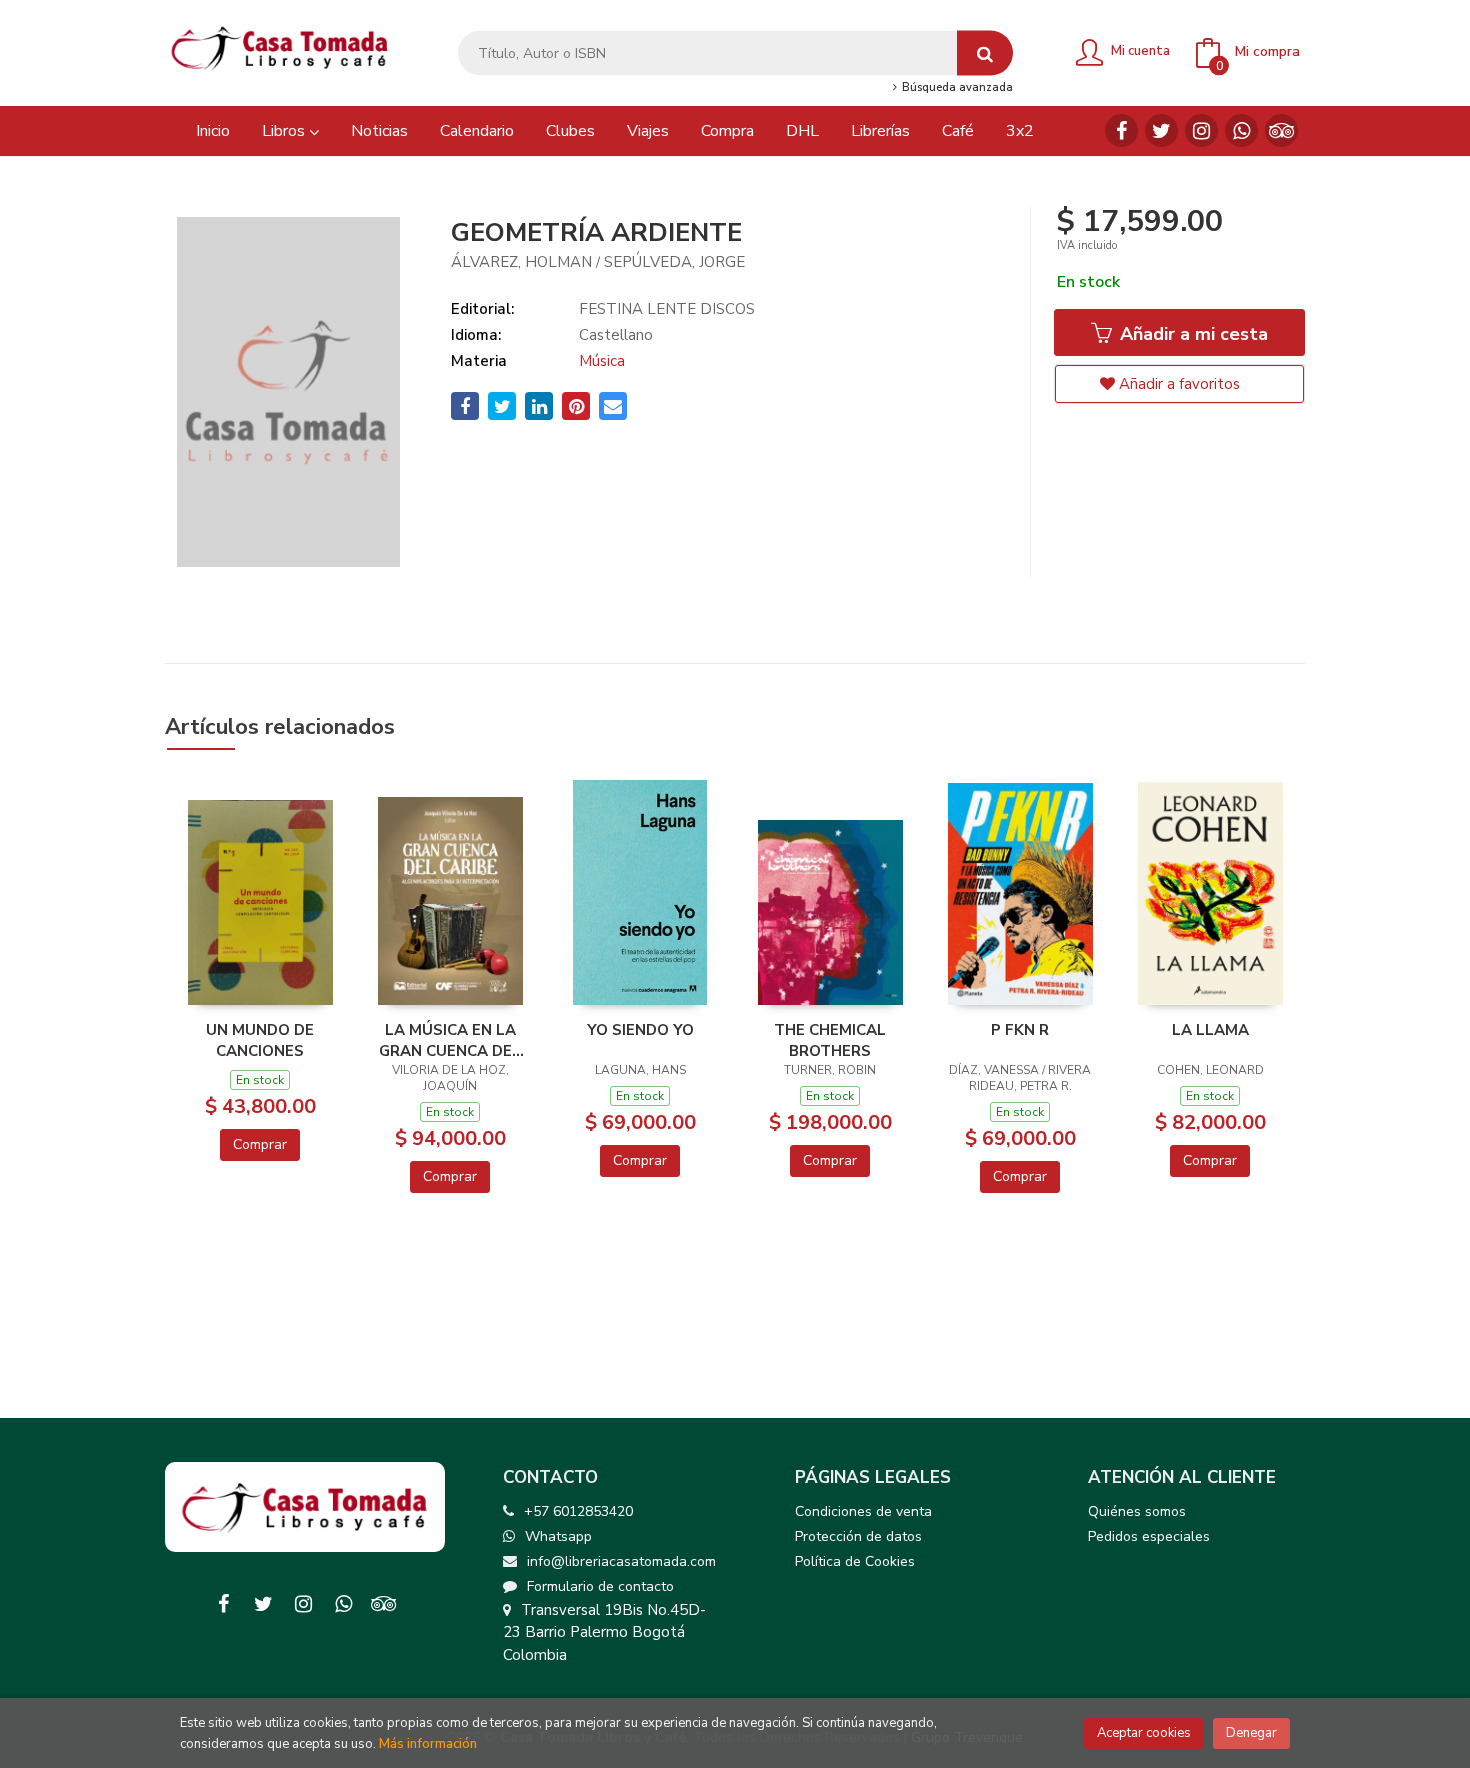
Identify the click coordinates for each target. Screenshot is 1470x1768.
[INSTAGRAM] (1201, 130)
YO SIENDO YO (640, 1030)
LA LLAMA (1210, 1030)
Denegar (1251, 1733)
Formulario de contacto (600, 1586)
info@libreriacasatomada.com (621, 1561)
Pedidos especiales (1149, 1536)
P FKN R (1020, 1030)
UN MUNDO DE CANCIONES (260, 1040)
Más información (428, 1744)
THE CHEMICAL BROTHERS (830, 1040)
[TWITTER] (1161, 130)
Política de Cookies (855, 1561)
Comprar (260, 1144)
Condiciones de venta (863, 1511)
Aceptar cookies (1144, 1733)
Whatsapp (558, 1536)
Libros (285, 131)
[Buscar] (985, 53)
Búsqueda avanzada (955, 88)
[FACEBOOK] (1121, 130)
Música (602, 361)
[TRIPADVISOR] (1281, 130)
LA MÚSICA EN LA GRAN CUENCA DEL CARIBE (450, 1040)
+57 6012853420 (578, 1511)
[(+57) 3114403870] (1241, 130)
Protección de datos (858, 1536)
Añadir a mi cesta (1191, 334)
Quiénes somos (1137, 1511)
